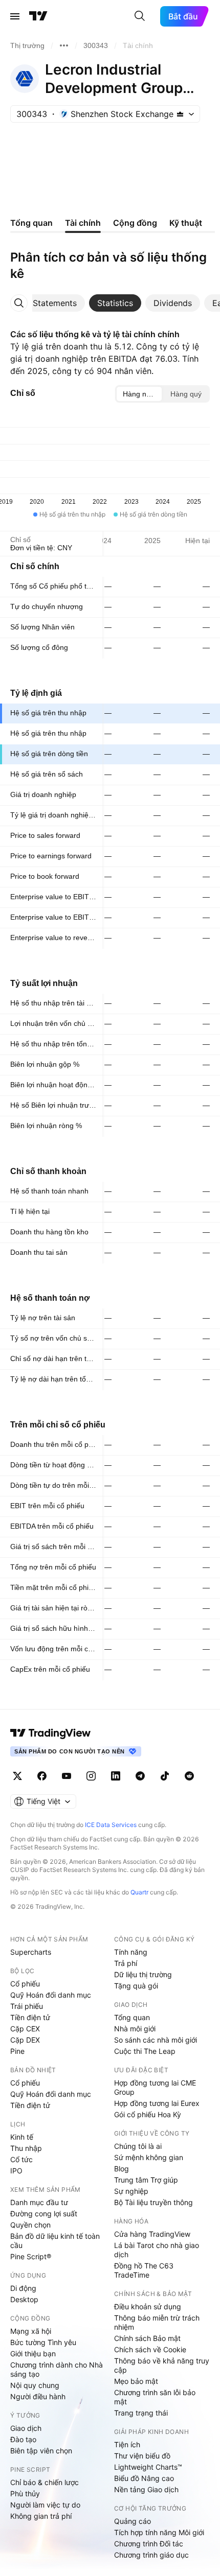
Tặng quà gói (136, 1986)
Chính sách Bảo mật (147, 2338)
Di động (23, 2288)
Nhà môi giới (135, 2029)
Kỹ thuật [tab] (186, 223)
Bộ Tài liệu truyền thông (153, 2202)
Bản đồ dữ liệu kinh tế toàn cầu (55, 2241)
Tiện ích (127, 2444)
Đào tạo (23, 2439)
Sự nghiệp (131, 2191)
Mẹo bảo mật (136, 2381)
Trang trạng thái (141, 2413)
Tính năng (131, 1952)
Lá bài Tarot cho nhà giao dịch (157, 2250)
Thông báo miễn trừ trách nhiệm (157, 2322)
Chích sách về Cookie (150, 2349)
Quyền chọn (30, 2225)
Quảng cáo (133, 2521)
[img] (180, 114)
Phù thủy (25, 2493)
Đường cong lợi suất (44, 2214)
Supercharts (31, 1952)
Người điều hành (38, 2396)
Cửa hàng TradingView (152, 2234)
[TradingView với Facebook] (42, 1776)
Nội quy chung (35, 2385)
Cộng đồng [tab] (135, 223)
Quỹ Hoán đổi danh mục (51, 1995)
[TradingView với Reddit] (189, 1776)
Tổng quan (132, 2017)
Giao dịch (26, 2428)
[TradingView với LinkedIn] (116, 1776)
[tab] (55, 303)
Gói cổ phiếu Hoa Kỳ (148, 2114)
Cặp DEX (25, 2040)
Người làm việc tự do (45, 2505)
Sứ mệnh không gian (149, 2157)
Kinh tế (22, 2137)
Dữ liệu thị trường (143, 1974)
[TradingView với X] (17, 1776)
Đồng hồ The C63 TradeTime (144, 2270)
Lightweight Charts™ (148, 2467)
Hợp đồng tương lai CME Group (155, 2087)
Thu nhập (26, 2148)
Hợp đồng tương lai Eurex (157, 2103)
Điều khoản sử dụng (148, 2306)
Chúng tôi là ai (138, 2146)
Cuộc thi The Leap (145, 2051)
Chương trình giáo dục (151, 2555)
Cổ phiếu (25, 1984)
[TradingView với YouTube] (67, 1776)
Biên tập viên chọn (41, 2451)
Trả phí (126, 1963)
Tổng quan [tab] (31, 223)
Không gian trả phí (41, 2516)
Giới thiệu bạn (33, 2353)
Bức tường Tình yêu (43, 2342)
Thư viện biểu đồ (142, 2456)
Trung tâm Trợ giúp (146, 2180)
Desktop (24, 2299)
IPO (16, 2171)
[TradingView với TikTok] (165, 1776)
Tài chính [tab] (83, 223)
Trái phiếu (27, 2006)
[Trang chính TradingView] (38, 16)
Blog (122, 2169)
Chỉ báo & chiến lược (45, 2482)
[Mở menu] (15, 16)
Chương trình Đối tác (149, 2544)
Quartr (139, 1892)
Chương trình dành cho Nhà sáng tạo (57, 2369)
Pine (17, 2051)
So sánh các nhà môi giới (156, 2040)
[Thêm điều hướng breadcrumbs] (64, 45)
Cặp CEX (25, 2029)
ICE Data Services (111, 1825)
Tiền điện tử (30, 2017)
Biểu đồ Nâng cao (144, 2478)
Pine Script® (31, 2256)
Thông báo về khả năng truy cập (162, 2365)
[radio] (139, 394)
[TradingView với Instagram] (91, 1776)
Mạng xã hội (31, 2331)
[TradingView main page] (51, 1733)
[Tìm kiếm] (140, 16)
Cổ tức (21, 2159)
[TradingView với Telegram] (140, 1776)
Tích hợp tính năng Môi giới (159, 2532)
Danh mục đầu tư (39, 2202)
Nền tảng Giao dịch (146, 2489)
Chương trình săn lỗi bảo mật (155, 2397)
